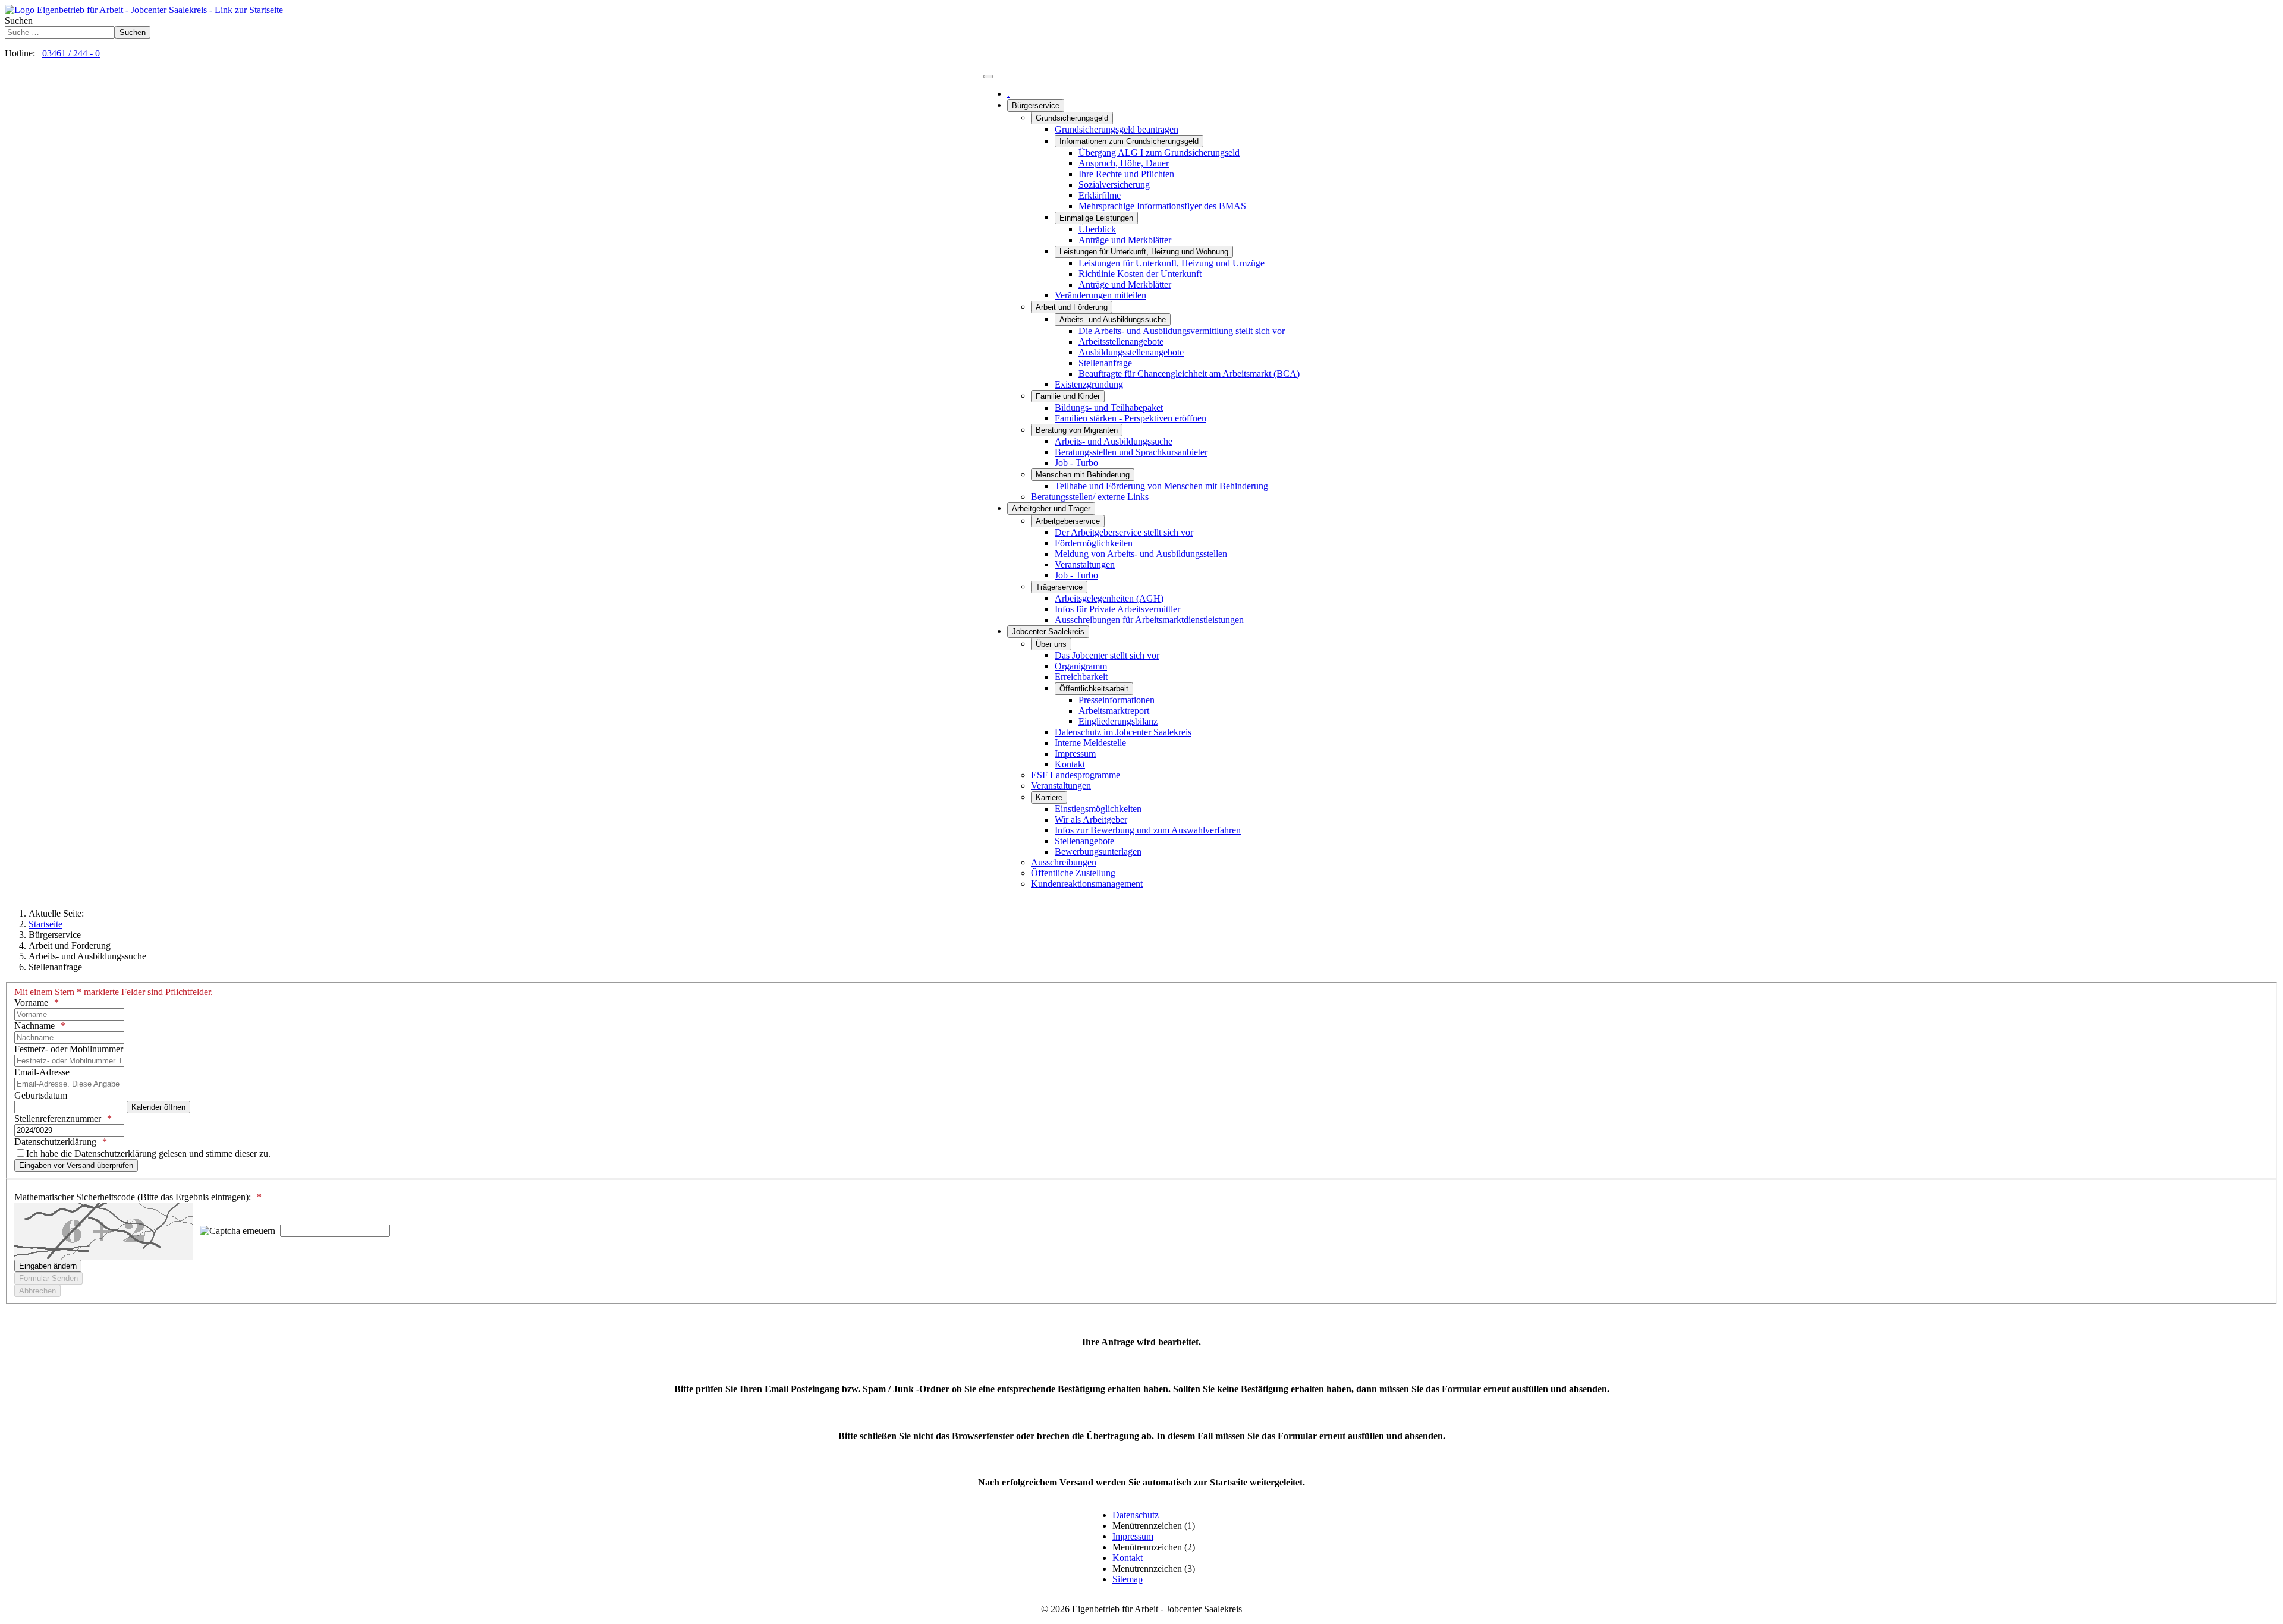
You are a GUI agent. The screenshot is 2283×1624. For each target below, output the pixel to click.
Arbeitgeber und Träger (1051, 509)
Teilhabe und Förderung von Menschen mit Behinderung (1161, 486)
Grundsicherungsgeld (1072, 118)
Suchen (19, 21)
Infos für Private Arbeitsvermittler (1117, 609)
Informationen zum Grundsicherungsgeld (1129, 141)
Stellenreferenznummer (58, 1118)
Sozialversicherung (1114, 185)
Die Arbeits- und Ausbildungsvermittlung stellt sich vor (1182, 331)
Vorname (31, 1003)
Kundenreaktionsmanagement (1087, 884)
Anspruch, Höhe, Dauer (1124, 163)
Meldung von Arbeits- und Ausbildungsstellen (1141, 554)
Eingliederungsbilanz (1118, 721)
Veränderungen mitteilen (1100, 295)
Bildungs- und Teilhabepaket (1109, 407)
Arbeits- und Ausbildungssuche (1113, 320)
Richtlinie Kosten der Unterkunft (1140, 274)
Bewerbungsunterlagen (1098, 852)
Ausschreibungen (1064, 862)
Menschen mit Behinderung (1083, 475)
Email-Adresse (42, 1072)
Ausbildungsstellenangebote (1131, 352)
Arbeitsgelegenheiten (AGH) (1109, 598)
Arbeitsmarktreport (1114, 711)
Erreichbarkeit (1081, 677)
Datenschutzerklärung (55, 1142)
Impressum (1075, 753)
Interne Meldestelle (1090, 743)
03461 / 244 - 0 (71, 53)
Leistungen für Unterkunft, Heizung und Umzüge (1172, 263)
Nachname (34, 1026)
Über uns (1051, 644)
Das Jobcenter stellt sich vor (1107, 655)
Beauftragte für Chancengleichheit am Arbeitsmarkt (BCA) (1189, 374)
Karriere (1049, 797)
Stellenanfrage (1105, 363)
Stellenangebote (1084, 841)
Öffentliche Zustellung (1073, 873)
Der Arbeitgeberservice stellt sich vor (1124, 532)
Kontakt (1070, 764)
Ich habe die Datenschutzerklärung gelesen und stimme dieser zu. (148, 1154)
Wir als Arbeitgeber (1091, 819)
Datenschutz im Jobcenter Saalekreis (1123, 732)
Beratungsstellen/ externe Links (1090, 497)
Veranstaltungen (1085, 564)
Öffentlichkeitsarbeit (1094, 689)
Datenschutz (1136, 1515)
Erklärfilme (1100, 195)
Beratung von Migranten (1077, 430)
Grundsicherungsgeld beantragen (1117, 129)
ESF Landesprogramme (1076, 775)
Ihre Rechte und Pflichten (1126, 174)
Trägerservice (1059, 587)
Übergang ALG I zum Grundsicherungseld (1159, 152)
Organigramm (1081, 666)
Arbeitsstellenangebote (1121, 342)
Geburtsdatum (41, 1095)
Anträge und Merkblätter (1125, 240)
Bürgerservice (1036, 106)
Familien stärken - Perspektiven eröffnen (1131, 418)
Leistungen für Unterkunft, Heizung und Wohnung (1144, 252)
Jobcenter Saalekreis (1048, 632)
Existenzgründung (1089, 384)
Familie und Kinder (1068, 396)
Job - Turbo (1076, 463)
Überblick (1097, 229)
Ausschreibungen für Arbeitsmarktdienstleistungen (1149, 620)
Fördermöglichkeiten (1094, 543)
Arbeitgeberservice (1068, 521)
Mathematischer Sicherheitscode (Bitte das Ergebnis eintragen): (133, 1197)
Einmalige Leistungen (1096, 218)
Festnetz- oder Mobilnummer (69, 1049)
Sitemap (1128, 1579)
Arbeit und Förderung (1072, 307)
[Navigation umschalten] (988, 77)
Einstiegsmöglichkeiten (1098, 809)
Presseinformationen (1117, 700)
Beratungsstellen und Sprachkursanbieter (1131, 452)
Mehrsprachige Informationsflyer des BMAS (1162, 206)
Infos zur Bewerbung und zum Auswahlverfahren (1148, 830)
